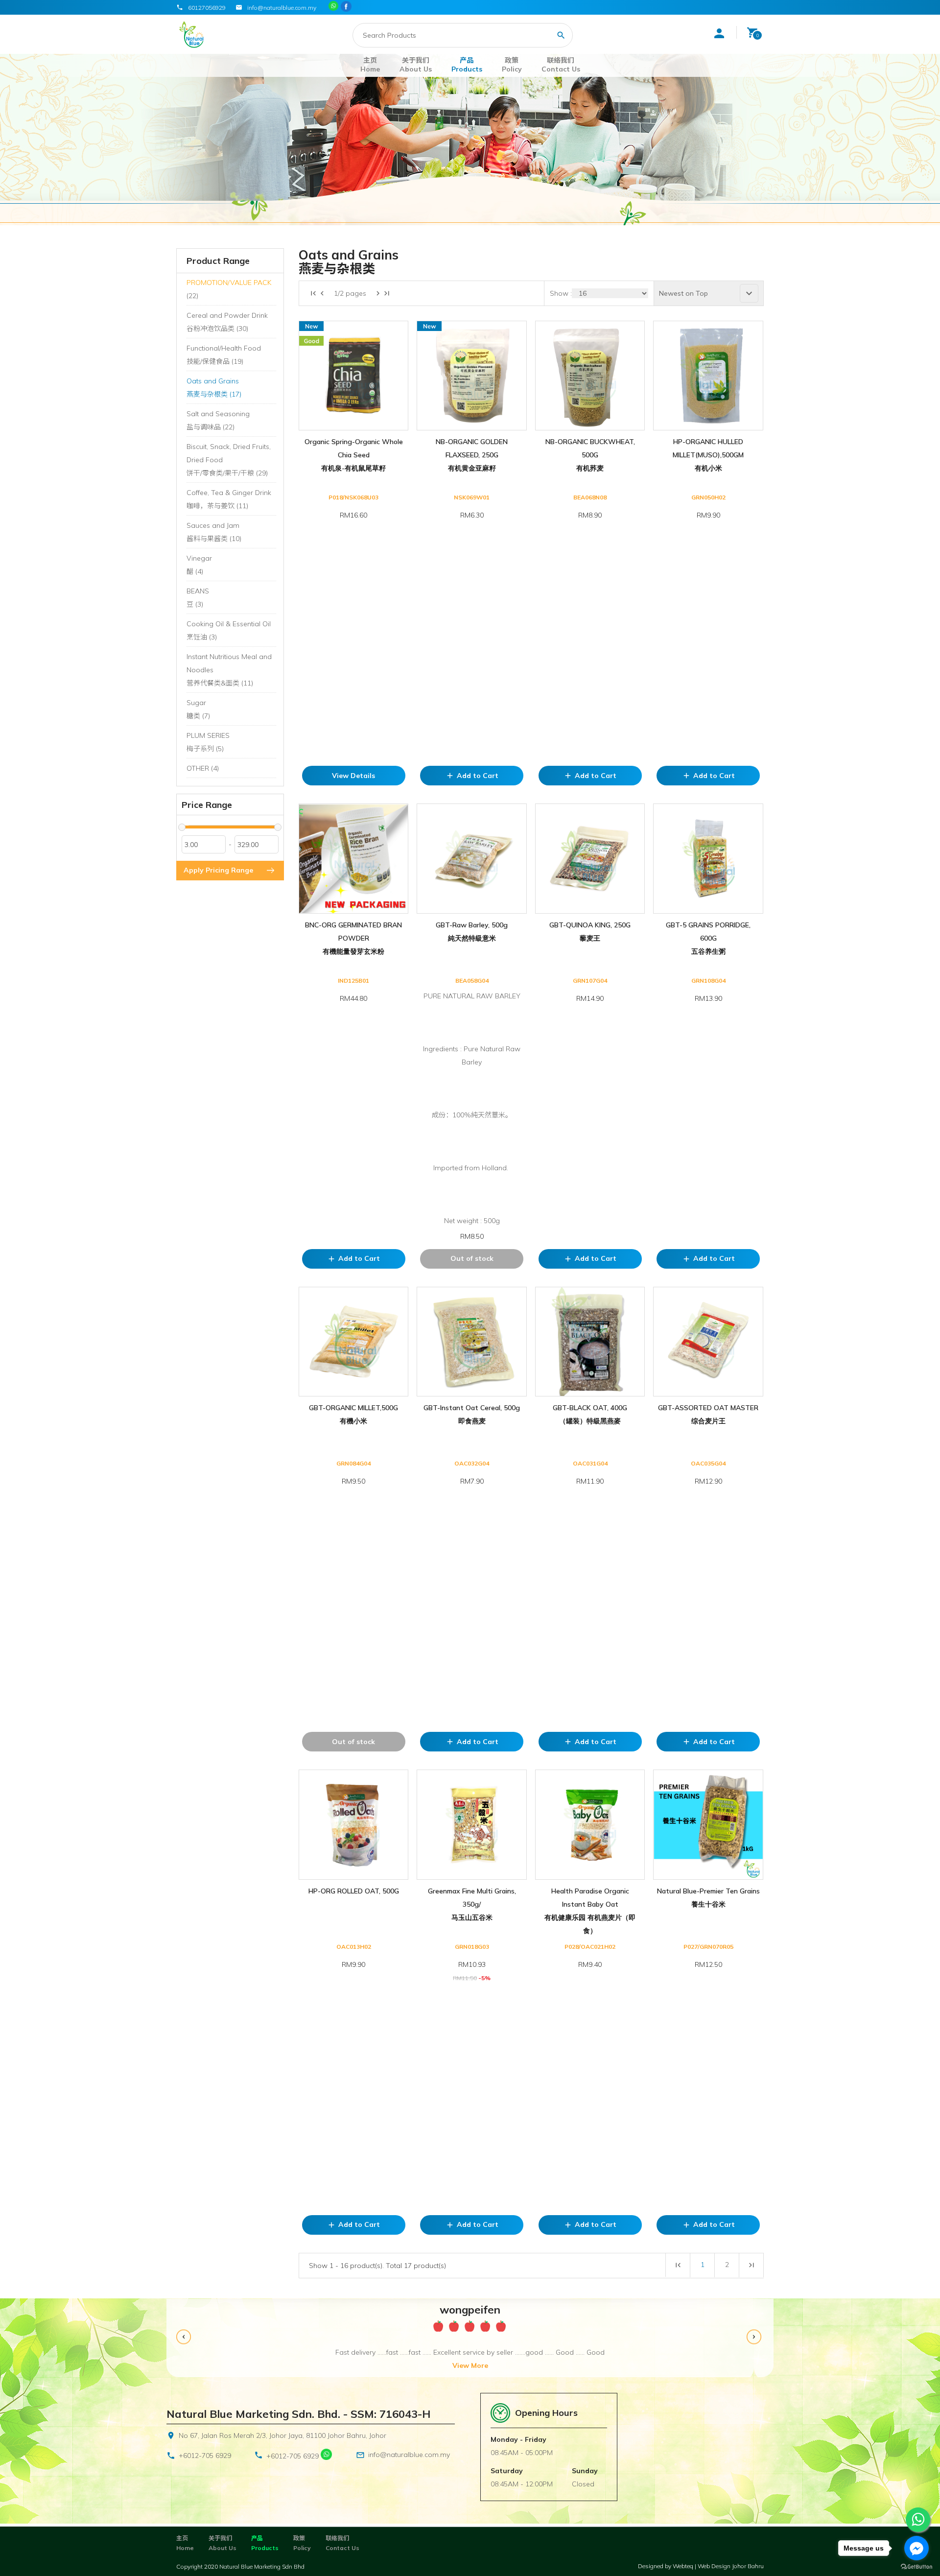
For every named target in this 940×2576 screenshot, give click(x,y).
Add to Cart (472, 776)
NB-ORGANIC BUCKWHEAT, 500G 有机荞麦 (590, 455)
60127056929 (207, 8)
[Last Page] (387, 293)
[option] (470, 2338)
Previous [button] (185, 2338)
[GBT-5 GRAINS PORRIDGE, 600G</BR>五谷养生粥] (708, 858)
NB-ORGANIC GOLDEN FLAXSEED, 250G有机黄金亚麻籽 (472, 455)
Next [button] (755, 2338)
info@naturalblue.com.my (409, 2455)
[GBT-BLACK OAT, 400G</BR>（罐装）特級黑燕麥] (590, 1342)
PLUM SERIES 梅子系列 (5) (208, 742)
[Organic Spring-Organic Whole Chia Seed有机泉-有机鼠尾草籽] (353, 376)
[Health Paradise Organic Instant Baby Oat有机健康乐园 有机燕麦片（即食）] (590, 1824)
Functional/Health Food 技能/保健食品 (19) (224, 355)
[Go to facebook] (916, 2548)
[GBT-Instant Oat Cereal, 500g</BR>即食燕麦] (471, 1342)
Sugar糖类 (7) (198, 709)
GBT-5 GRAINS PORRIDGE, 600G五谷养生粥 (708, 938)
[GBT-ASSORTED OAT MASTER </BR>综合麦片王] (708, 1342)
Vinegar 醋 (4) (199, 565)
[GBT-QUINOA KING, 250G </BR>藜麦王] (590, 858)
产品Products (467, 65)
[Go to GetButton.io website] (916, 2566)
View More (470, 2365)
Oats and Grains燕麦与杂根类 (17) (214, 388)
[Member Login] (719, 33)
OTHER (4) (203, 768)
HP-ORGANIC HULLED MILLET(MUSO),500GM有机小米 (708, 455)
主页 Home (370, 65)
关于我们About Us (416, 65)
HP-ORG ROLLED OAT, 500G (354, 1891)
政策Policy (512, 65)
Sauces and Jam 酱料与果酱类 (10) (214, 532)
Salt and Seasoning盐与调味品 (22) (218, 420)
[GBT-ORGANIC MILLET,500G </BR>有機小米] (353, 1342)
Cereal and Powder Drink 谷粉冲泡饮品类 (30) (227, 322)
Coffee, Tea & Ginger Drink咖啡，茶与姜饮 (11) (229, 499)
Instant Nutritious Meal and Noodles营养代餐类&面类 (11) (229, 670)
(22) (229, 289)
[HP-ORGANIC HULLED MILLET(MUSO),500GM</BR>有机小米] (708, 376)
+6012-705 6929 (205, 2456)
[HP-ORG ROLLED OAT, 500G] (353, 1824)
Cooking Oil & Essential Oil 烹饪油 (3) (229, 630)
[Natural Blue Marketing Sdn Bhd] (347, 7)
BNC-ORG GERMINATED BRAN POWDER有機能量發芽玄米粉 (353, 938)
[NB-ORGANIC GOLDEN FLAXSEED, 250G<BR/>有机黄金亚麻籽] (471, 376)
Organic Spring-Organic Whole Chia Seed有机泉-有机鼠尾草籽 (354, 455)
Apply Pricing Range (218, 870)
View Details (353, 776)
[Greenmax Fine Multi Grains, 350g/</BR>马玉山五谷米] (471, 1824)
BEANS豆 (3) (198, 598)
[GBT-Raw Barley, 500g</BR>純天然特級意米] (471, 858)
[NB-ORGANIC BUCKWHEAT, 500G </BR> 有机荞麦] (590, 376)
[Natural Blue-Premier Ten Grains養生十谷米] (708, 1824)
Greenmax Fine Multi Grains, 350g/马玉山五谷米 (472, 1904)
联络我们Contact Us (561, 65)
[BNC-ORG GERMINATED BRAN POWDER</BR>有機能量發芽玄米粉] (353, 858)
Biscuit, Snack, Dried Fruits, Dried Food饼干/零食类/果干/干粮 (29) (229, 460)
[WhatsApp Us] (326, 2456)
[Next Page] (378, 293)
